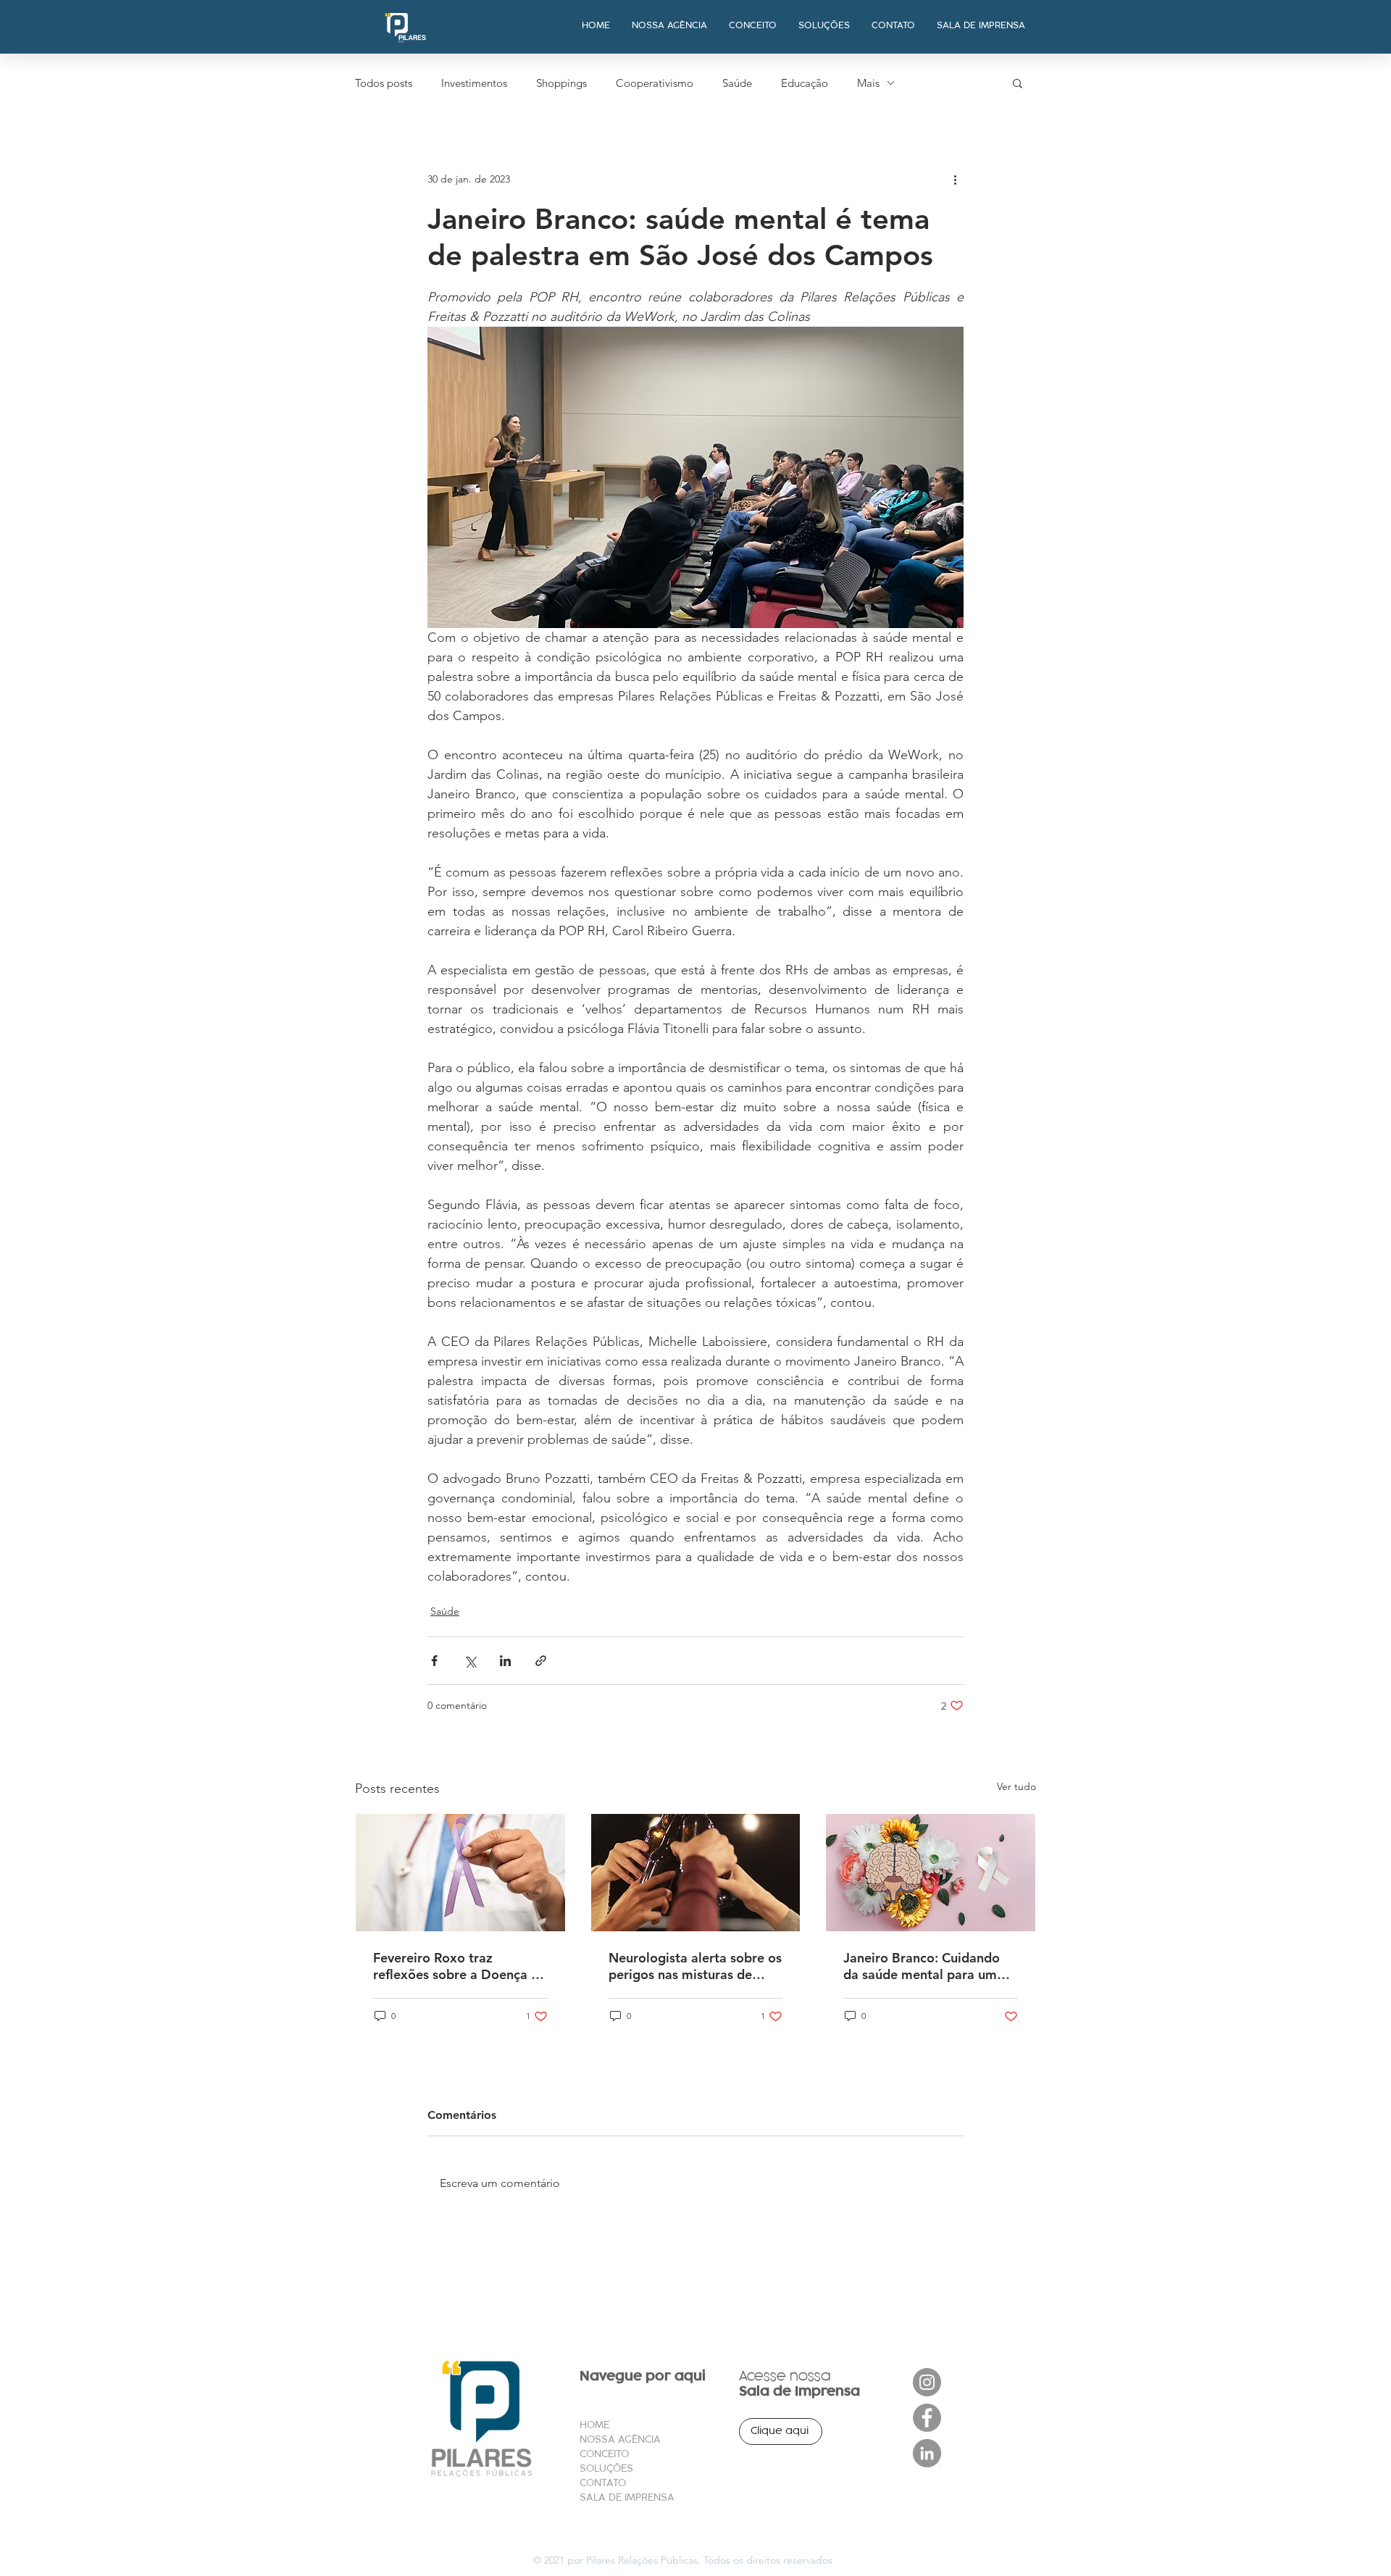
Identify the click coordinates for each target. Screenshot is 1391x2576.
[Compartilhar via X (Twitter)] (470, 1661)
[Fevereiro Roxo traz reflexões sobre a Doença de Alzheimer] (460, 1873)
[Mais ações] (955, 179)
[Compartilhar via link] (541, 1661)
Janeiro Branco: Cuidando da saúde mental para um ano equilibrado (922, 1966)
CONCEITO (604, 2454)
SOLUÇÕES (606, 2468)
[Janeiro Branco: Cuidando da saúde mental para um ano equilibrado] (931, 1873)
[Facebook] (927, 2418)
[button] (1018, 83)
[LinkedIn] (927, 2453)
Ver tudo (1016, 1786)
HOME (594, 2425)
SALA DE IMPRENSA (627, 2497)
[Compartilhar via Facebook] (434, 1661)
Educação (805, 83)
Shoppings (561, 83)
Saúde (737, 83)
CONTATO (603, 2483)
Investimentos (474, 83)
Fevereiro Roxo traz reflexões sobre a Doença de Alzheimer (460, 1966)
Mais (868, 83)
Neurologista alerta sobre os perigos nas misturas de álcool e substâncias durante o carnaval (695, 1966)
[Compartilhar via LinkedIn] (505, 1661)
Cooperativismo (655, 83)
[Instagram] (927, 2382)
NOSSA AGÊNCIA (620, 2439)
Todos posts (384, 83)
